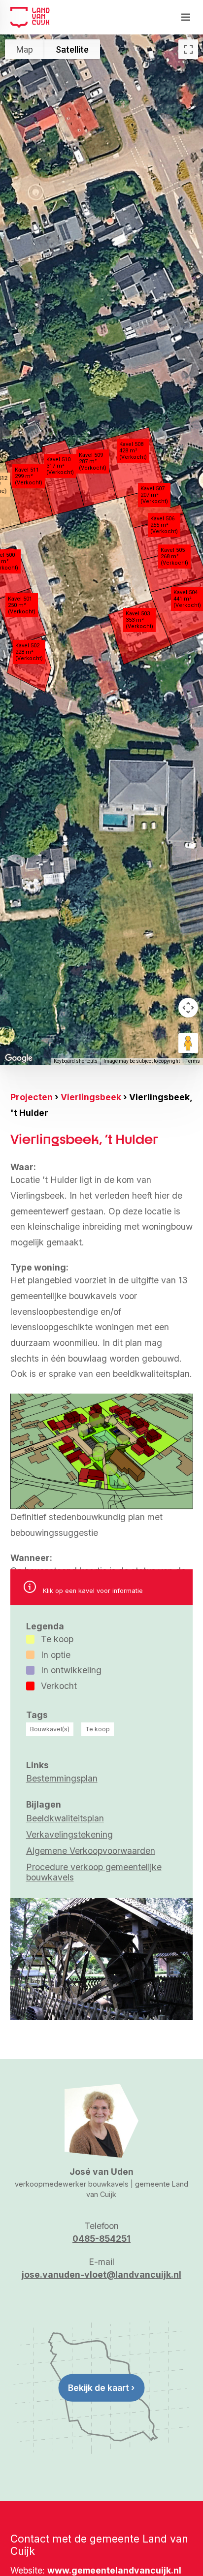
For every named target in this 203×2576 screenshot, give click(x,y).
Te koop (98, 1729)
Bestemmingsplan (62, 1778)
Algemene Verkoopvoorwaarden (91, 1851)
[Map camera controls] (188, 1008)
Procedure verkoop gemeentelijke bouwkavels (94, 1872)
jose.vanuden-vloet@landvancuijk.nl (101, 2274)
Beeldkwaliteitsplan (65, 1818)
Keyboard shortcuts (76, 1061)
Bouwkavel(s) (50, 1729)
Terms (193, 1061)
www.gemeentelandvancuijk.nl (114, 2570)
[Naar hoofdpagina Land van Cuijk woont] (30, 17)
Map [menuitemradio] (25, 49)
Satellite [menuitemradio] (72, 49)
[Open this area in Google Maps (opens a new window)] (19, 1058)
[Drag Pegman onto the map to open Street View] (188, 1043)
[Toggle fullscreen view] (188, 49)
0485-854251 (101, 2239)
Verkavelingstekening (69, 1834)
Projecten (32, 1097)
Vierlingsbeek (91, 1097)
